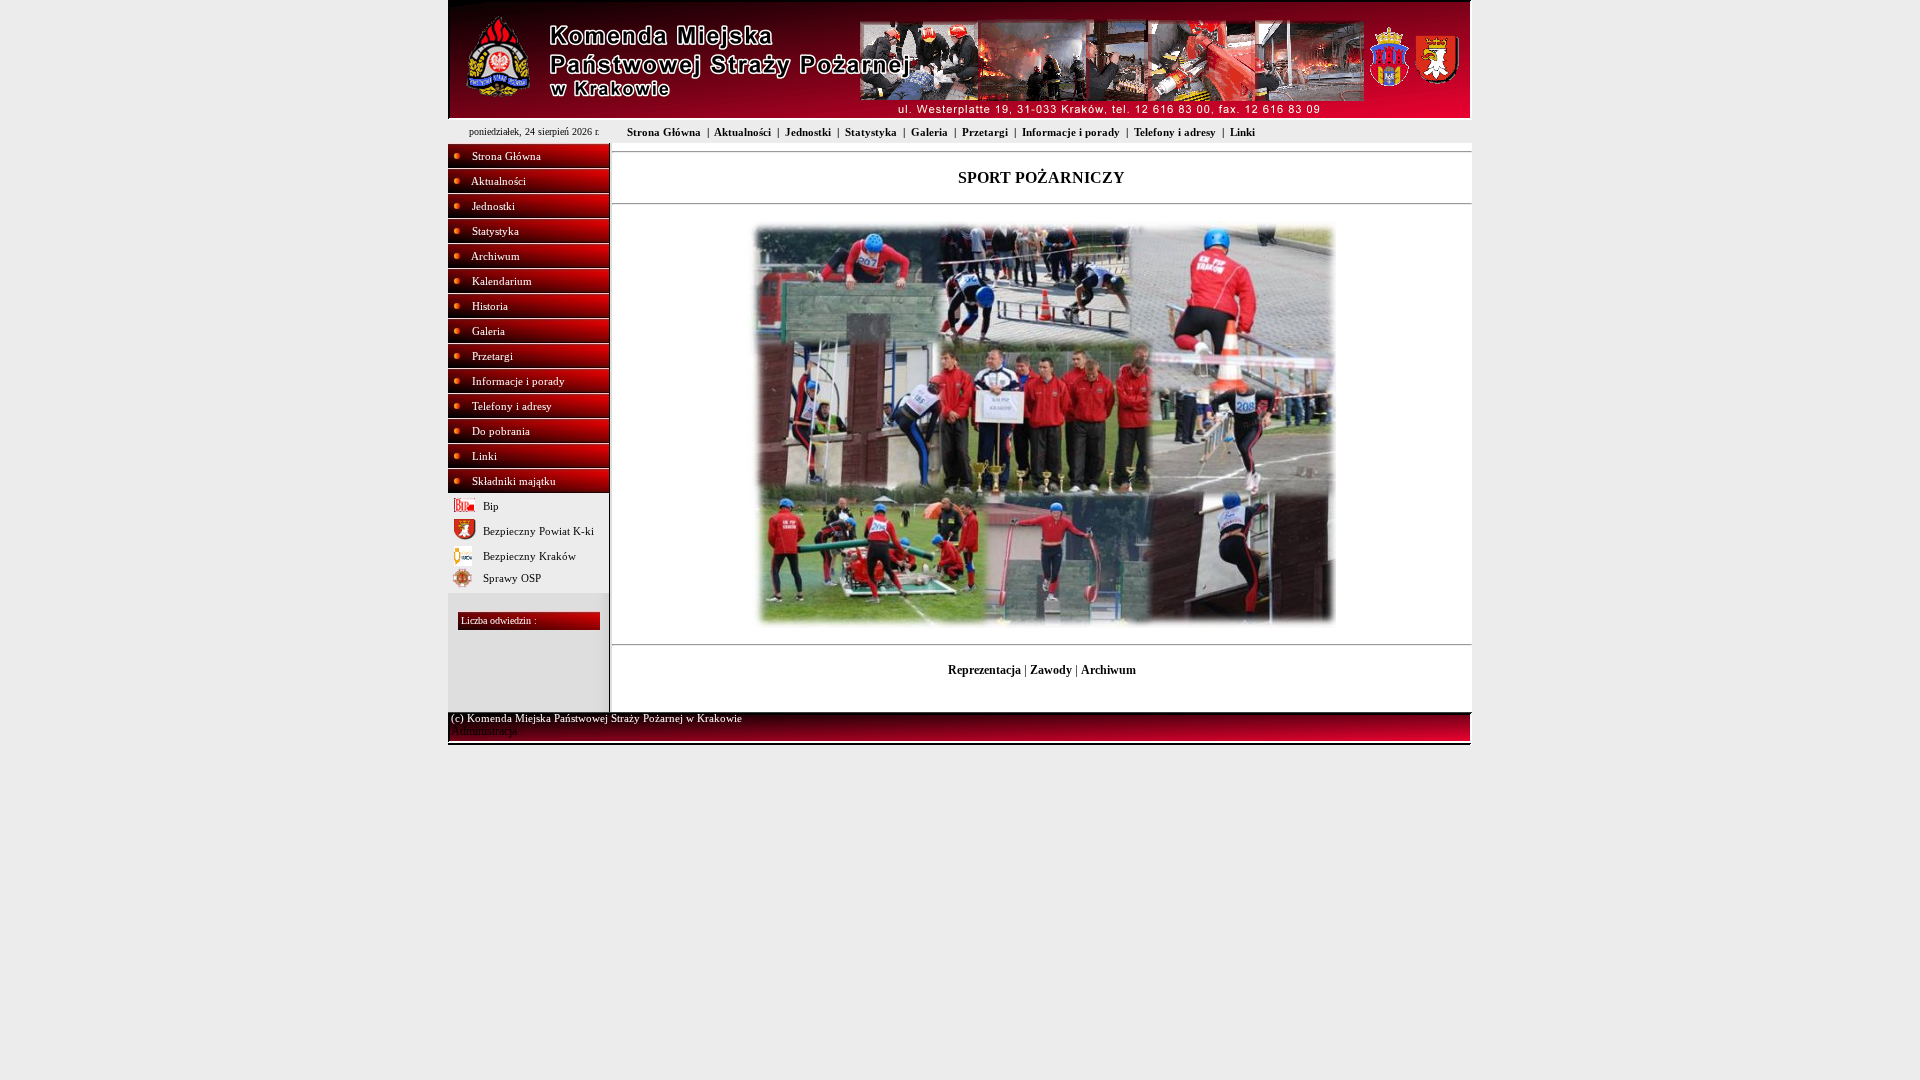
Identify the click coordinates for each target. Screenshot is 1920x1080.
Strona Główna (664, 132)
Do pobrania (501, 431)
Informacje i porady (1071, 132)
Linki (1242, 132)
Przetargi (985, 132)
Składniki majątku (514, 481)
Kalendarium (502, 281)
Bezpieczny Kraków (529, 556)
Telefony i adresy (1175, 132)
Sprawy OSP (512, 578)
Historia (490, 306)
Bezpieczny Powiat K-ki (538, 531)
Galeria (929, 132)
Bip (491, 506)
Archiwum (495, 256)
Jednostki (808, 132)
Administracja (484, 731)
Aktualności (742, 132)
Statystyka (871, 132)
